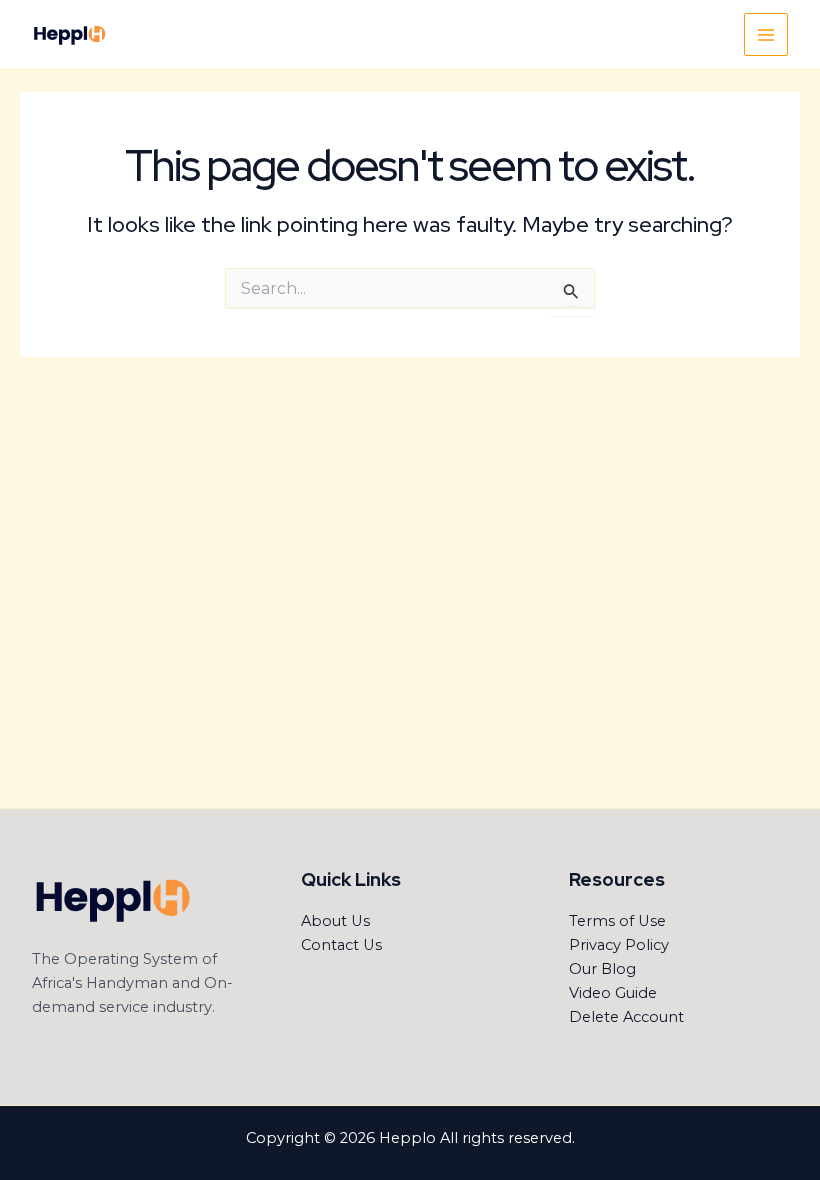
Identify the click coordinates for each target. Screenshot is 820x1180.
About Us (335, 921)
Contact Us (341, 945)
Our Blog (602, 969)
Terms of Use (617, 921)
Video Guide (613, 993)
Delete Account (626, 1017)
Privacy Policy (619, 945)
